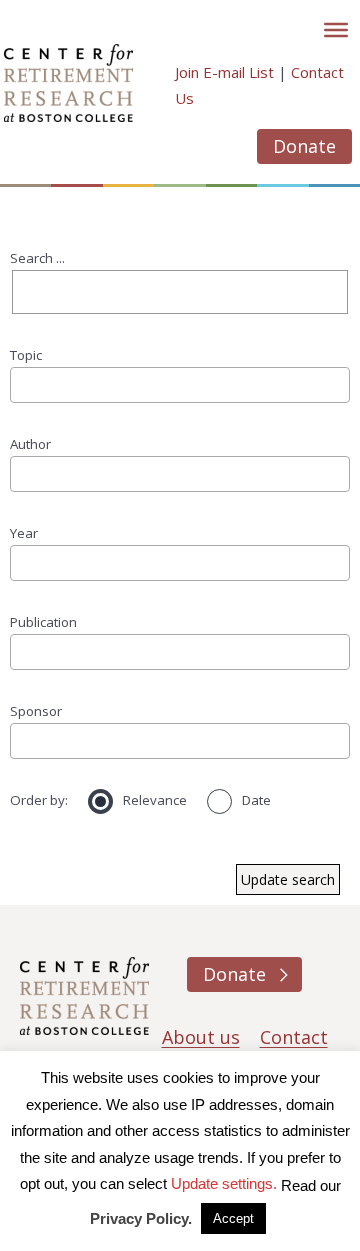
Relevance (155, 800)
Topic (26, 355)
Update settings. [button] (224, 1183)
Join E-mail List (224, 72)
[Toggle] (336, 30)
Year (24, 533)
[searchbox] (23, 384)
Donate (304, 146)
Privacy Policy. (141, 1218)
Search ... (37, 258)
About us (201, 1037)
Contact (294, 1037)
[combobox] (180, 385)
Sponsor (36, 711)
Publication (43, 622)
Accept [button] (233, 1218)
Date (256, 800)
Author (30, 444)
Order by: (39, 800)
